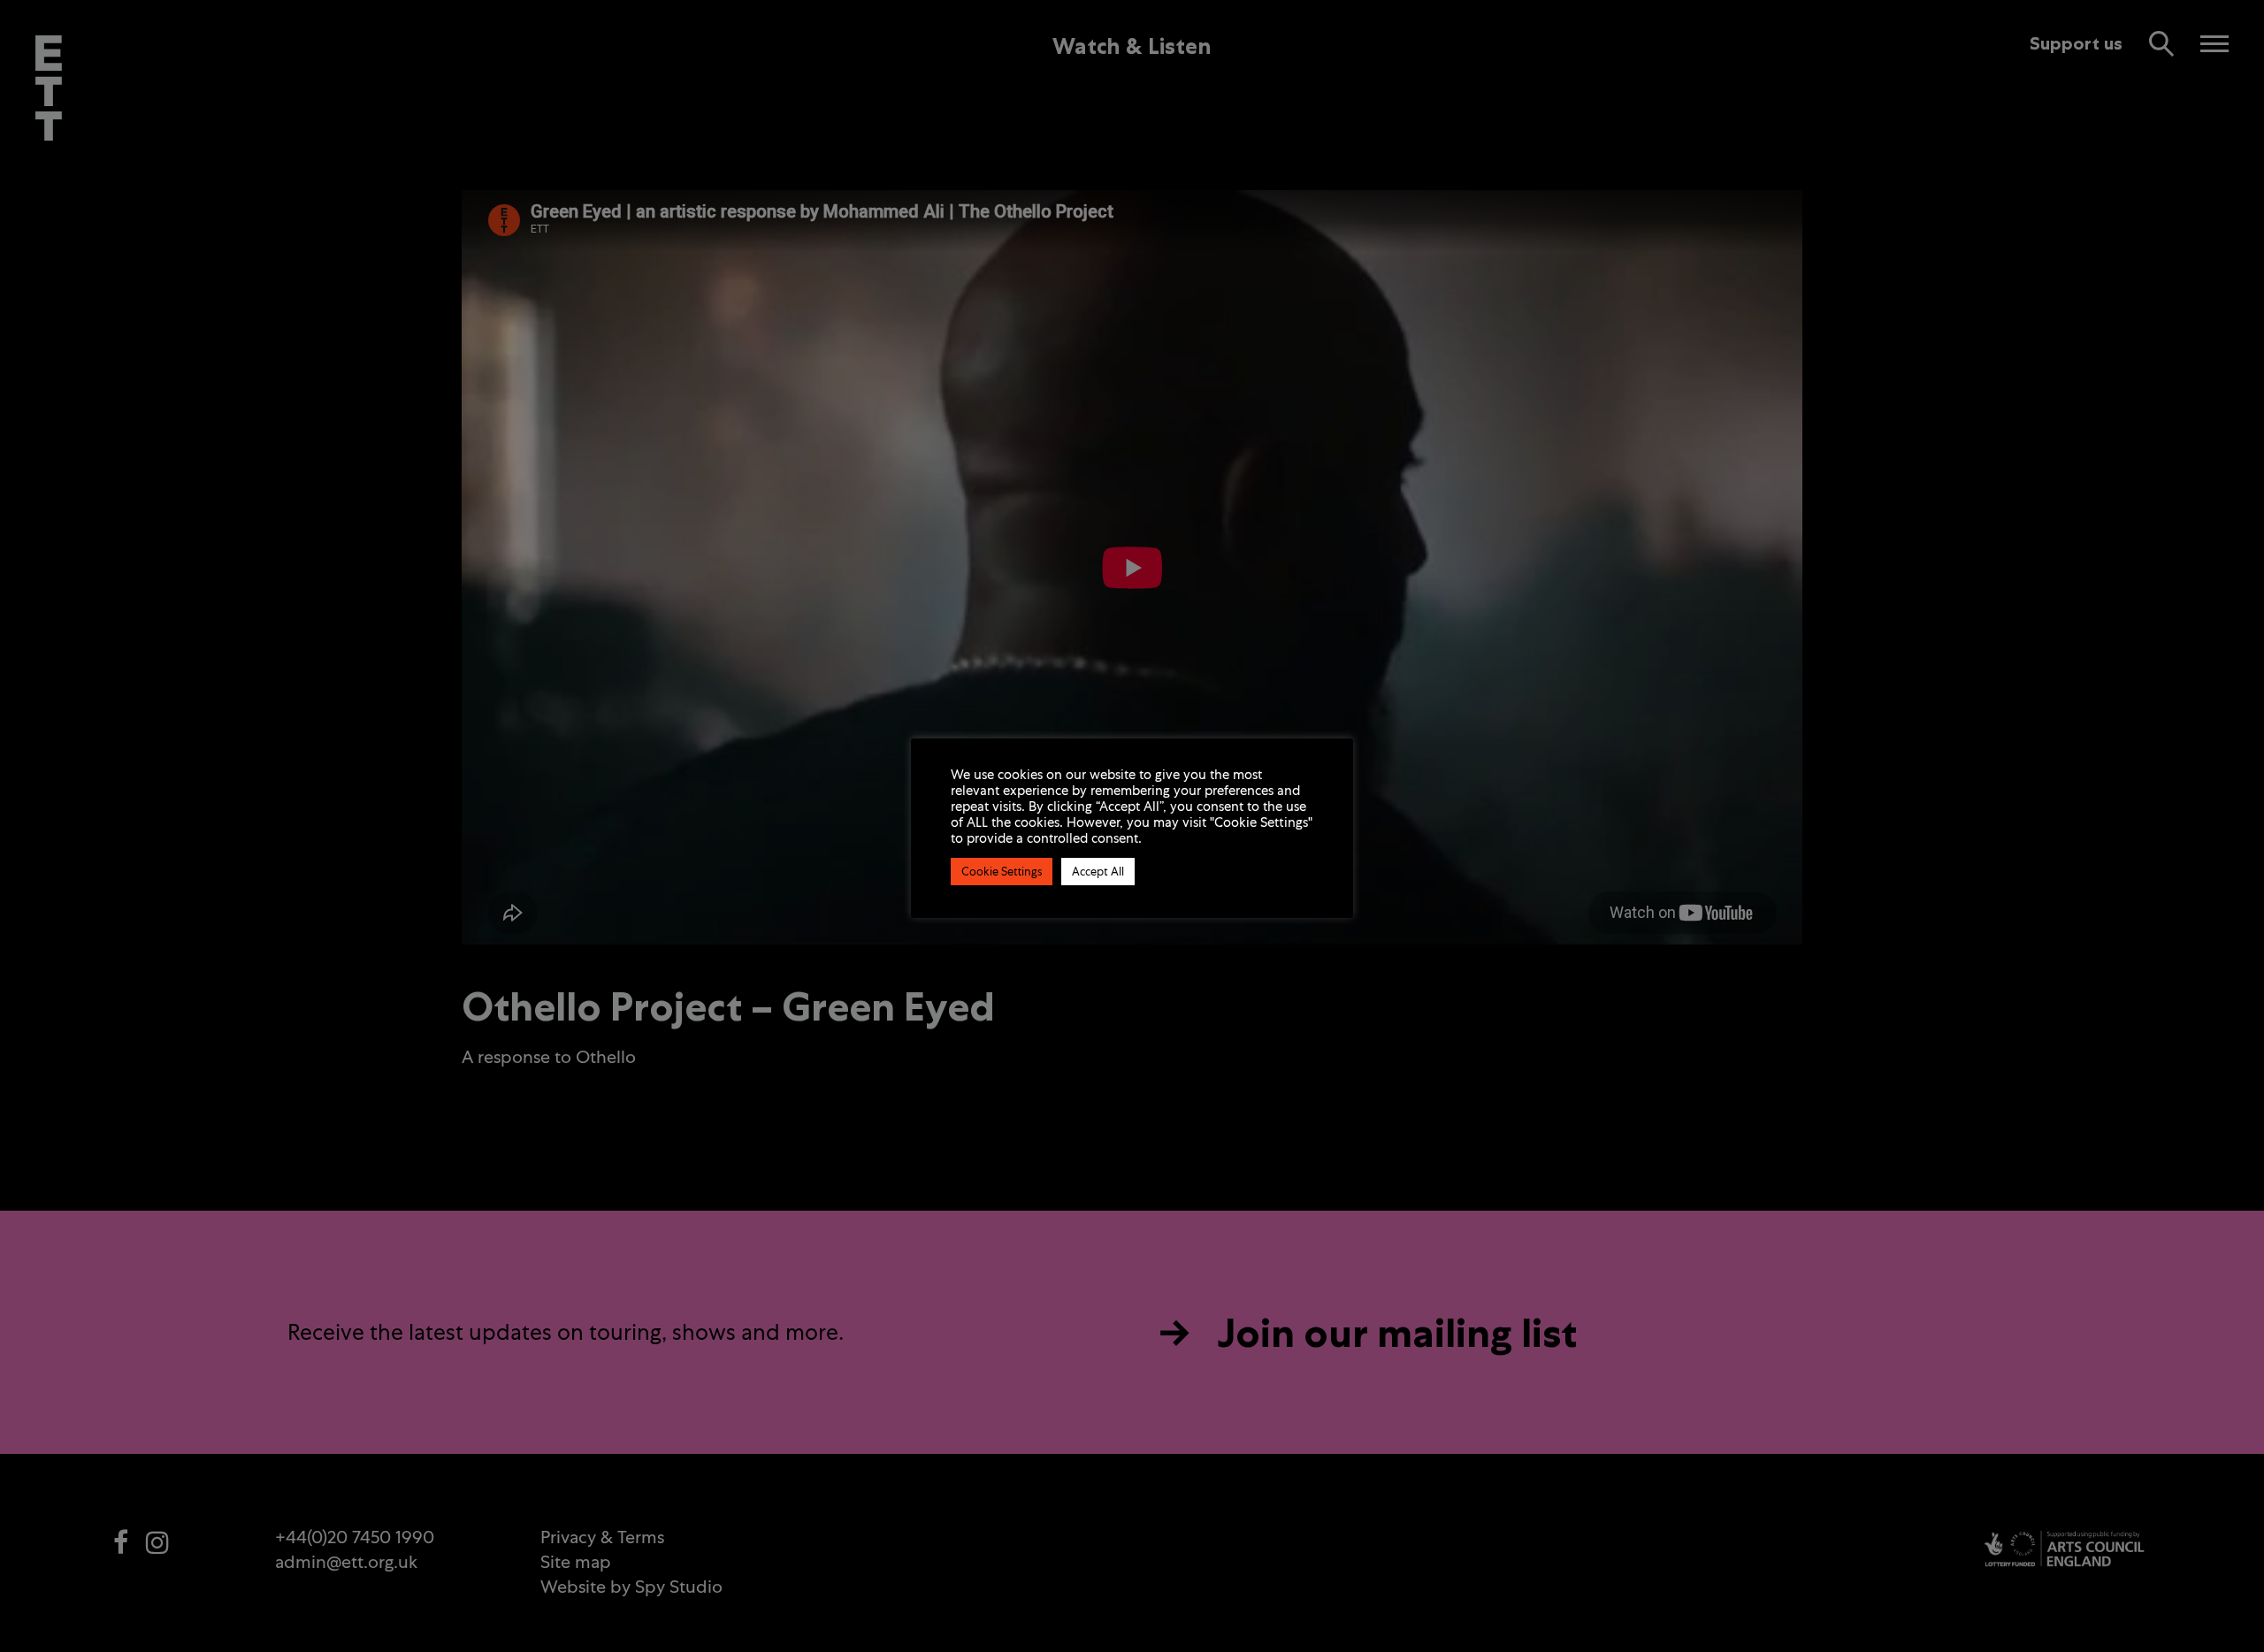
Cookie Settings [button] (1002, 872)
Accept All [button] (1098, 872)
